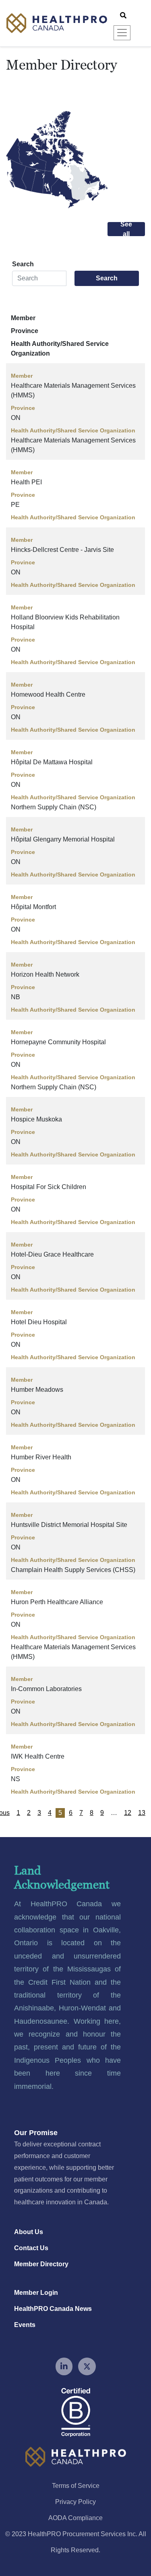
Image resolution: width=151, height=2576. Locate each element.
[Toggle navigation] (122, 33)
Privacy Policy (75, 2502)
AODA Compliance (75, 2518)
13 (142, 1813)
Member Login (36, 2293)
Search (23, 264)
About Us (29, 2232)
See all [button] (126, 229)
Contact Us (31, 2248)
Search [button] (107, 278)
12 (128, 1813)
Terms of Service (76, 2486)
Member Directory (41, 2264)
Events (25, 2325)
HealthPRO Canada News (53, 2309)
